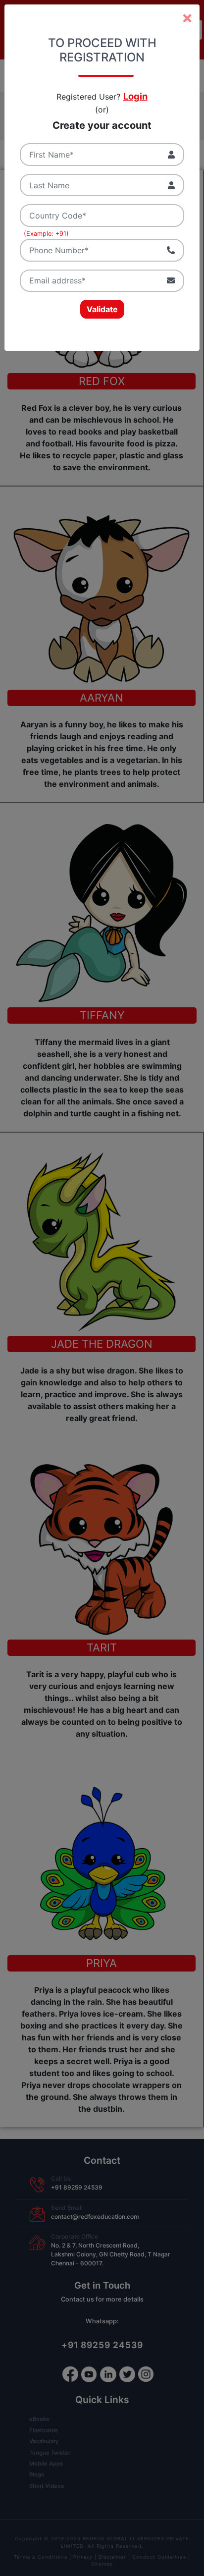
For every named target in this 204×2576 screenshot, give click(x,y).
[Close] (187, 18)
